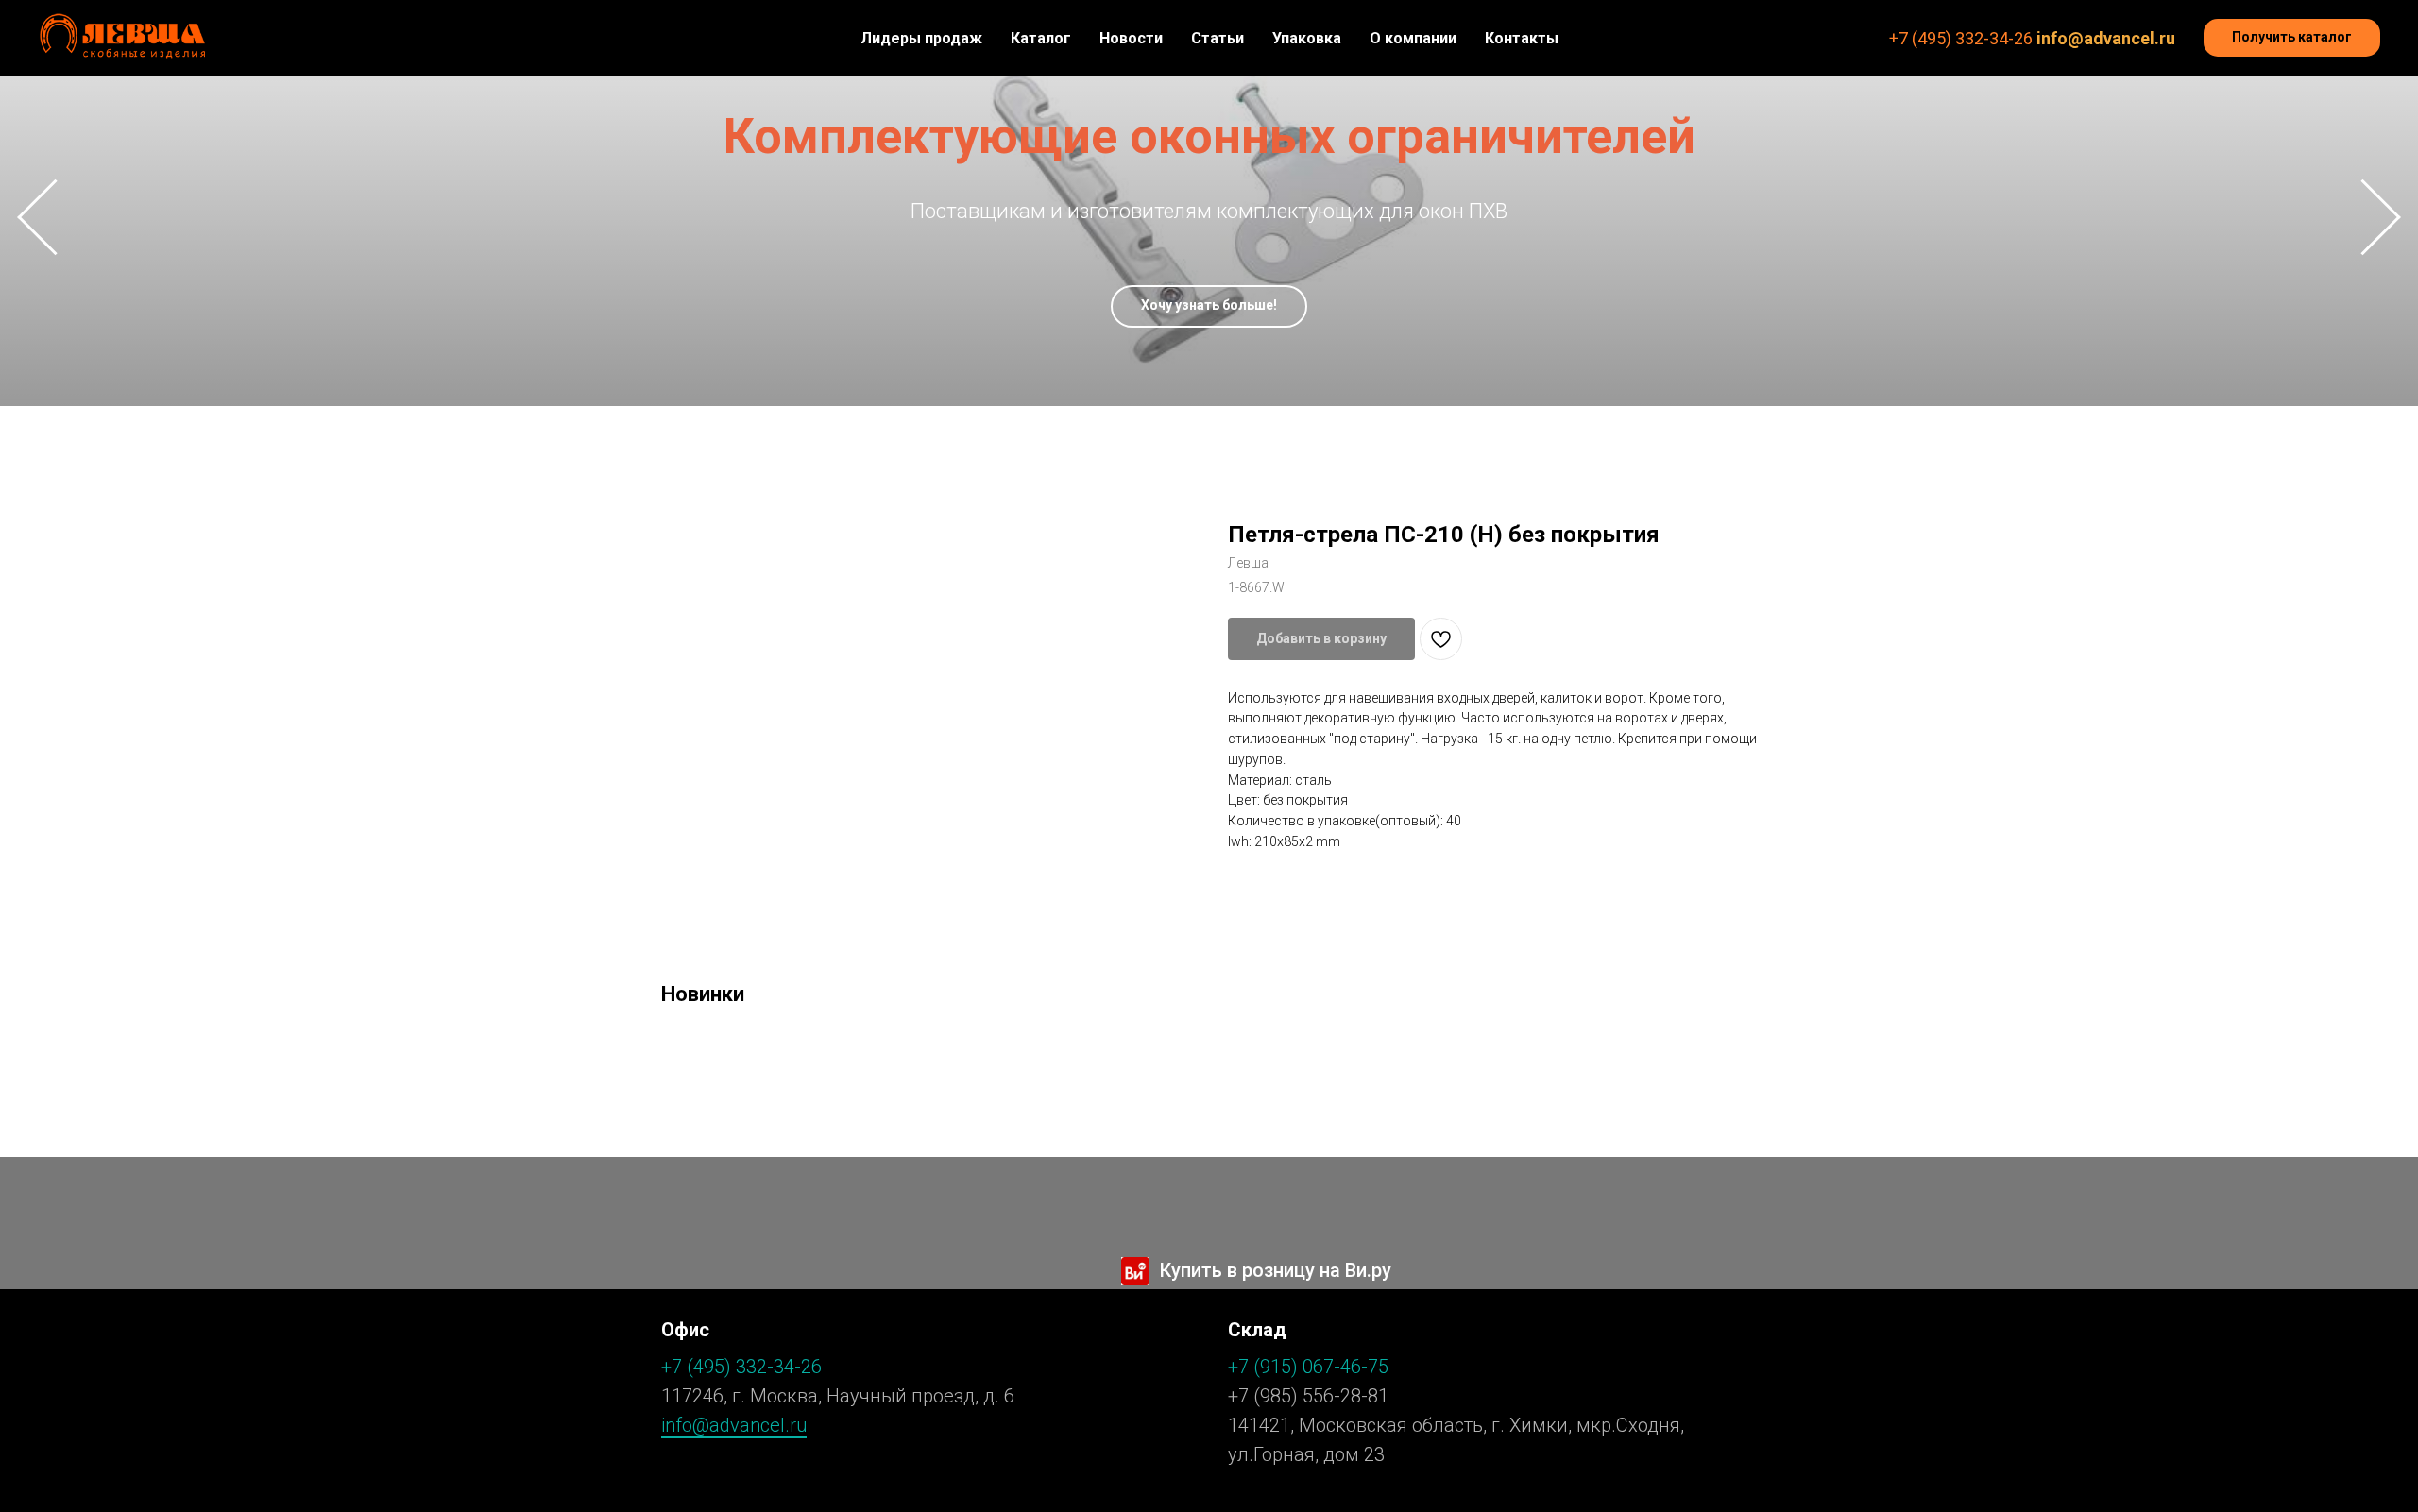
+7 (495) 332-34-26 (1961, 38)
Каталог (1041, 38)
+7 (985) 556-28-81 (1308, 1396)
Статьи (1218, 38)
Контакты (1522, 38)
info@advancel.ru (2106, 38)
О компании (1413, 38)
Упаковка (1307, 38)
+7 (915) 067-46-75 (1308, 1367)
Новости (1131, 38)
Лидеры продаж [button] (921, 38)
